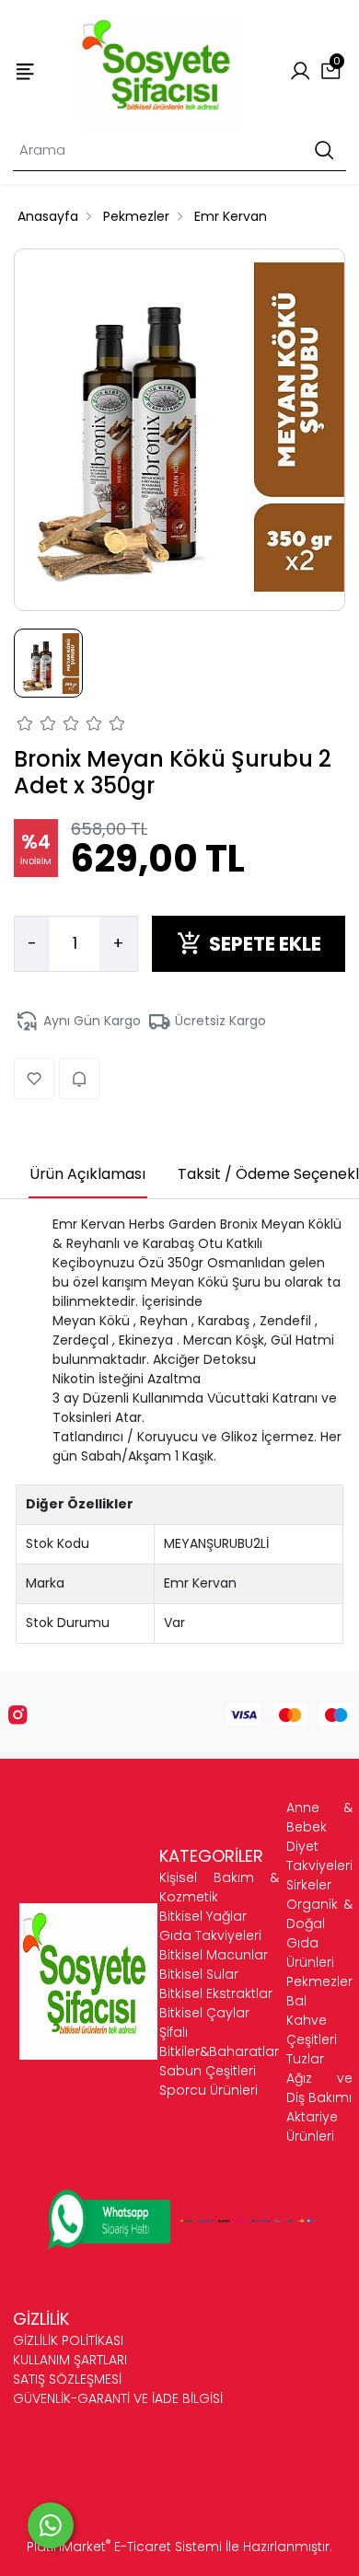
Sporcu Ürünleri (208, 2090)
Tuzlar (305, 2059)
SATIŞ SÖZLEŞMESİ (67, 2379)
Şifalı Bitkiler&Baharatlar (219, 2042)
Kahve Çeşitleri (312, 2030)
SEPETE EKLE (265, 944)
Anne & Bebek (319, 1817)
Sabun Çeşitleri (208, 2071)
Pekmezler (319, 1981)
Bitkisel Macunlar (214, 1955)
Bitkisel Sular (199, 1974)
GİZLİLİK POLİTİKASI (68, 2340)
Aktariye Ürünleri (312, 2126)
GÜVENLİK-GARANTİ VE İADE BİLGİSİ (118, 2398)
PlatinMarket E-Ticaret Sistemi (124, 2547)
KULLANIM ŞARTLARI (70, 2360)
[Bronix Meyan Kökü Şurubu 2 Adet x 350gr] (179, 430)
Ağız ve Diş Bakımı (319, 2088)
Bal (296, 2001)
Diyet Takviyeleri (319, 1856)
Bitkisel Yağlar (203, 1916)
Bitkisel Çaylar (204, 2013)
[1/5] (25, 726)
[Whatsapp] (51, 2525)
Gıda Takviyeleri (210, 1935)
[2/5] (37, 726)
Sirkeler (309, 1885)
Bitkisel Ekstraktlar (216, 1993)
